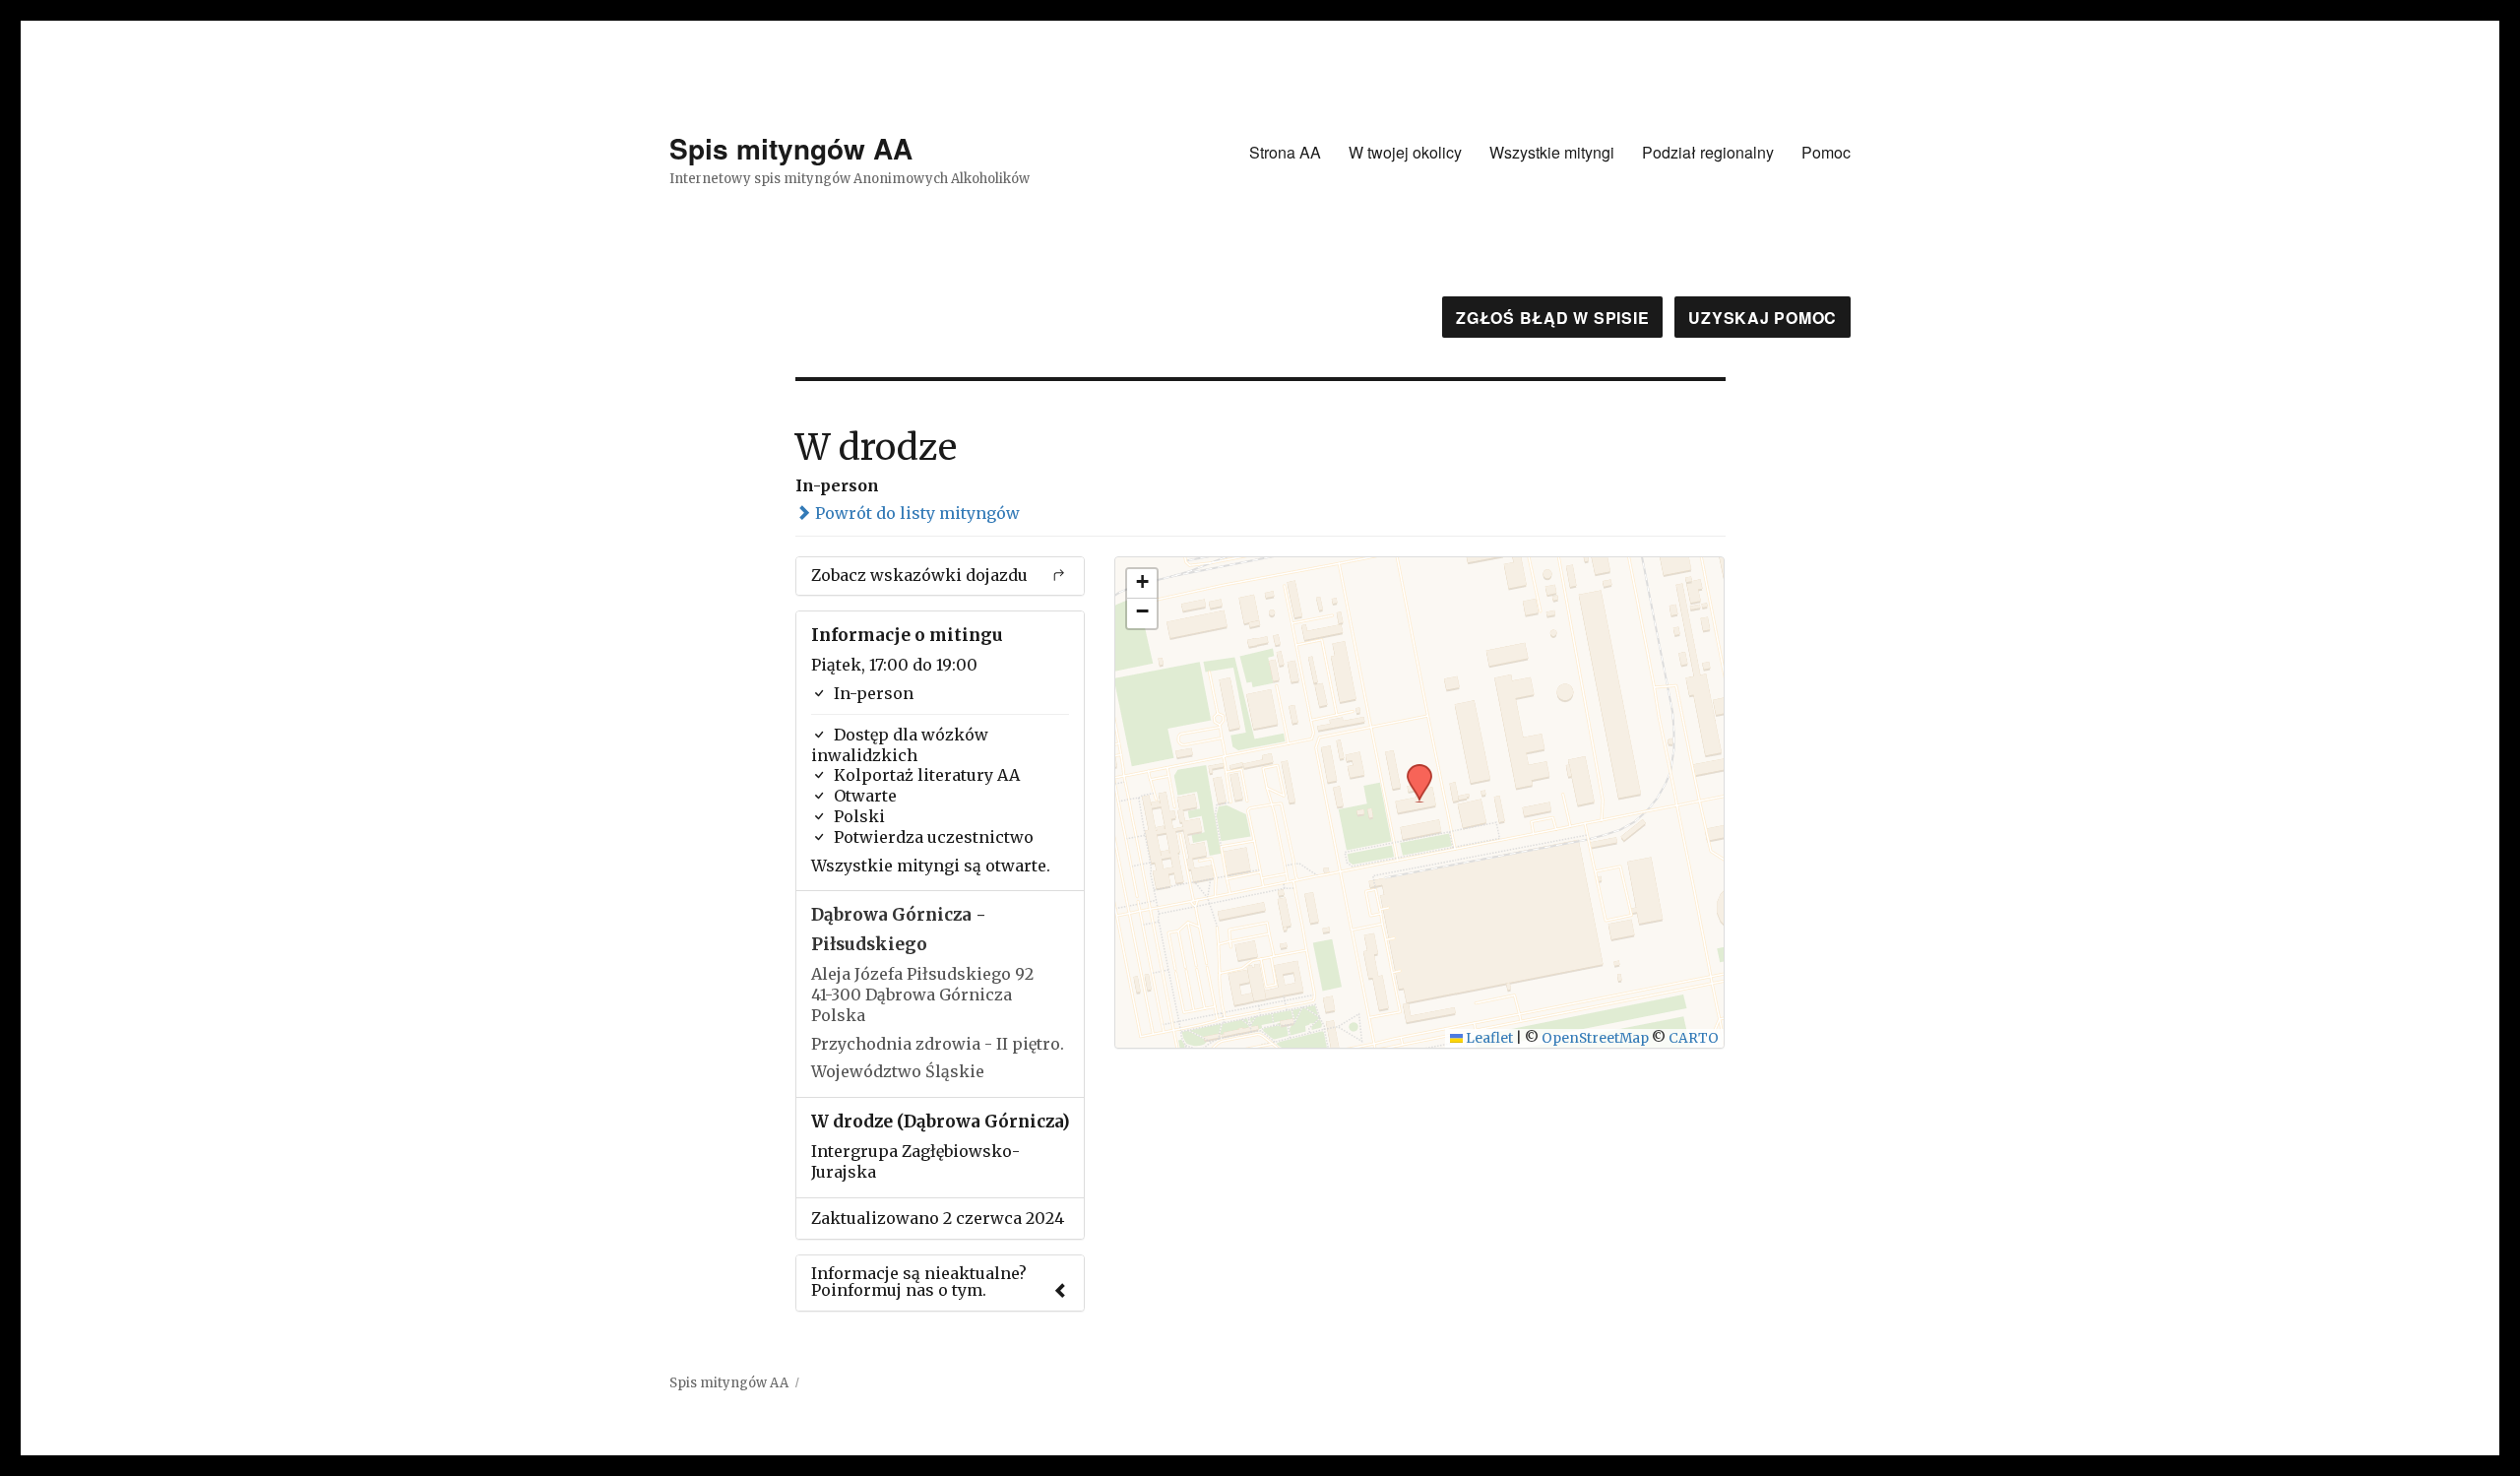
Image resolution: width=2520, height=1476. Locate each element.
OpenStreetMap (1595, 1038)
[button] (1413, 770)
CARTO (1694, 1038)
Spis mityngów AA (791, 148)
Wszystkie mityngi (1552, 152)
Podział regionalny (1708, 152)
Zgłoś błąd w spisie (1552, 318)
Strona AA (1285, 152)
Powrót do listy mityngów (915, 513)
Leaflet (1488, 1038)
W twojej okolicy (1405, 152)
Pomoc (1826, 152)
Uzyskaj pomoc (1763, 318)
